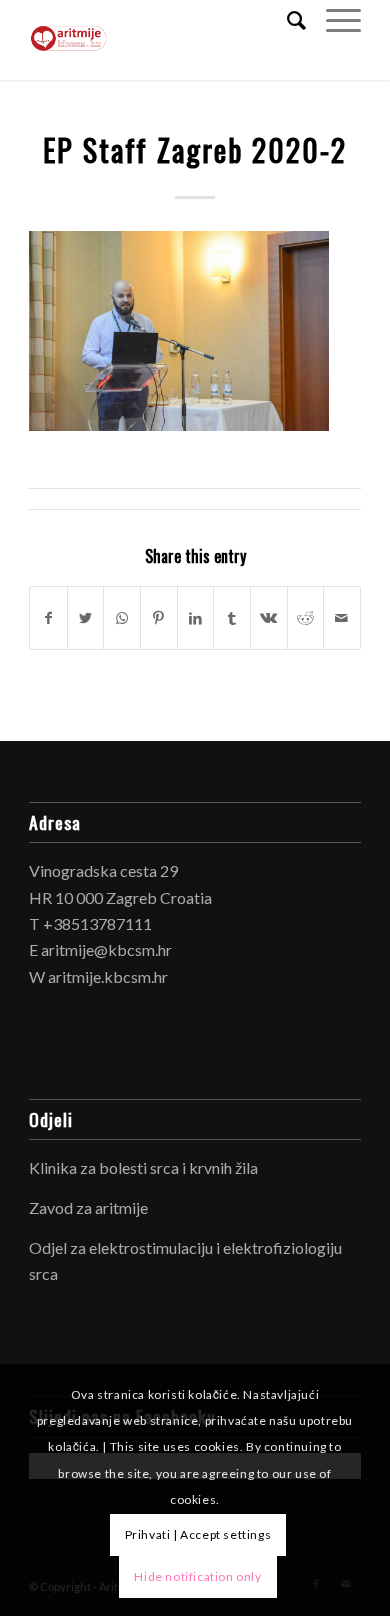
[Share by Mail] (342, 618)
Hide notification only (197, 1576)
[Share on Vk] (269, 618)
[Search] (286, 20)
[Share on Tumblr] (232, 618)
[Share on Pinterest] (159, 618)
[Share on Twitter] (86, 618)
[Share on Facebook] (48, 618)
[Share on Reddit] (306, 618)
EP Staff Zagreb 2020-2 (195, 149)
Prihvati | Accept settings (198, 1534)
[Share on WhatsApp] (122, 618)
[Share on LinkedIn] (196, 618)
